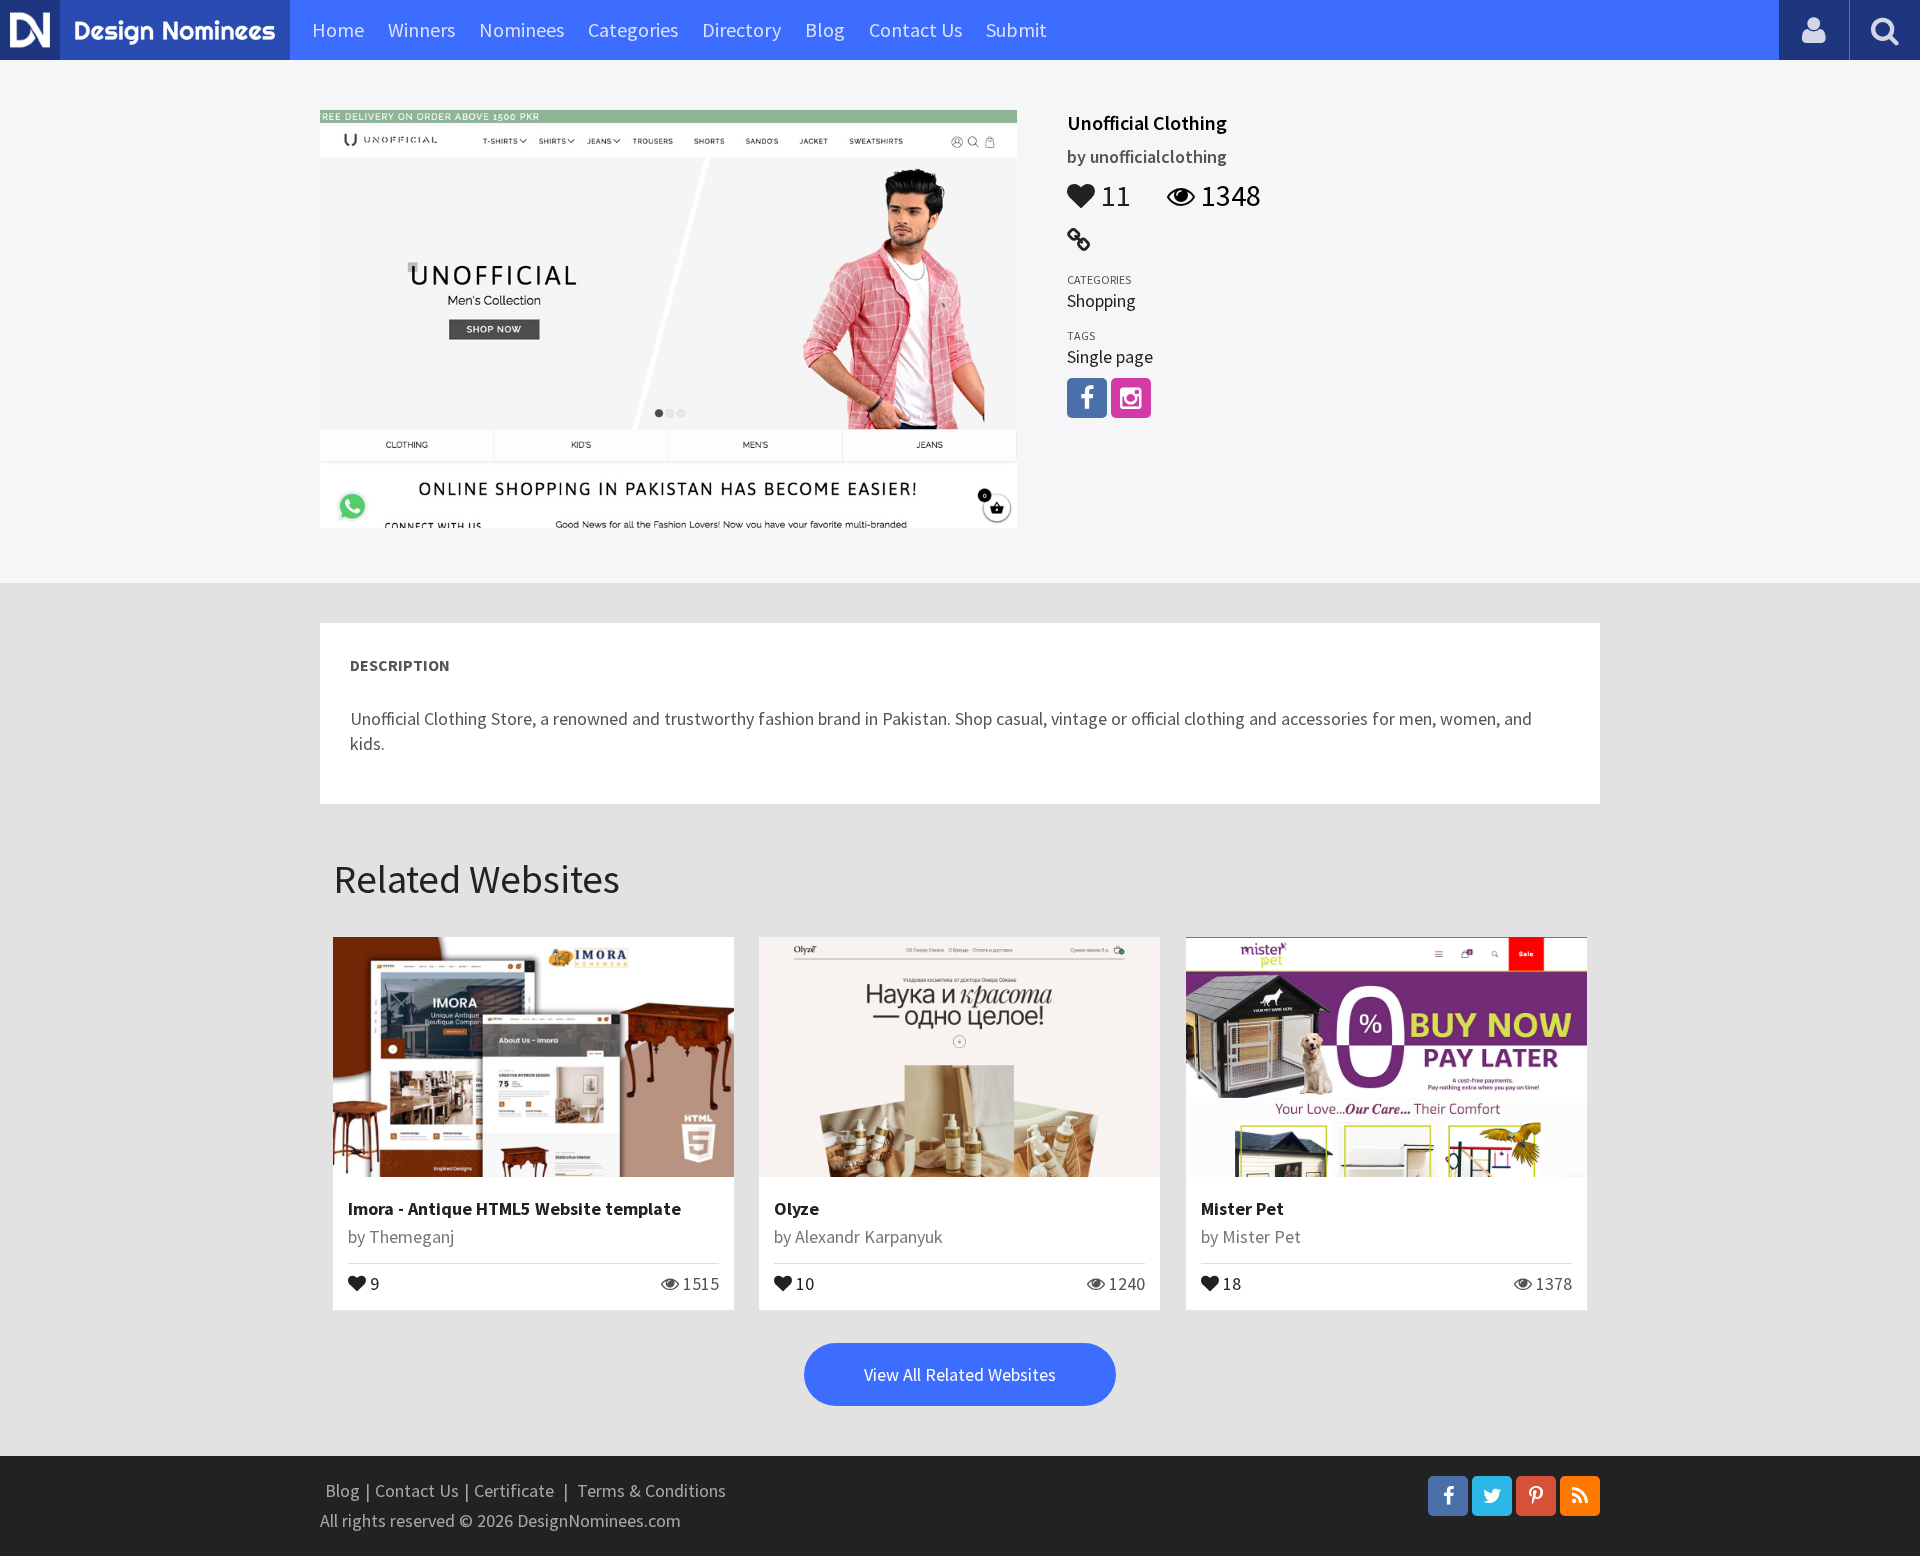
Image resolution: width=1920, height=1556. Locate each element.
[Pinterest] (1536, 1496)
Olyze (796, 1208)
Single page (1110, 356)
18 (1230, 1282)
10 (803, 1282)
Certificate (514, 1490)
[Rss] (1580, 1496)
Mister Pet (1242, 1208)
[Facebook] (1448, 1496)
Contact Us (915, 29)
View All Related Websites (960, 1374)
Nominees (521, 29)
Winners (421, 29)
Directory (741, 29)
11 (1113, 186)
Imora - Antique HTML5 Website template (514, 1208)
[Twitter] (1492, 1496)
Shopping (1101, 300)
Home (338, 29)
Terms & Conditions (651, 1490)
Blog (825, 29)
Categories (633, 29)
